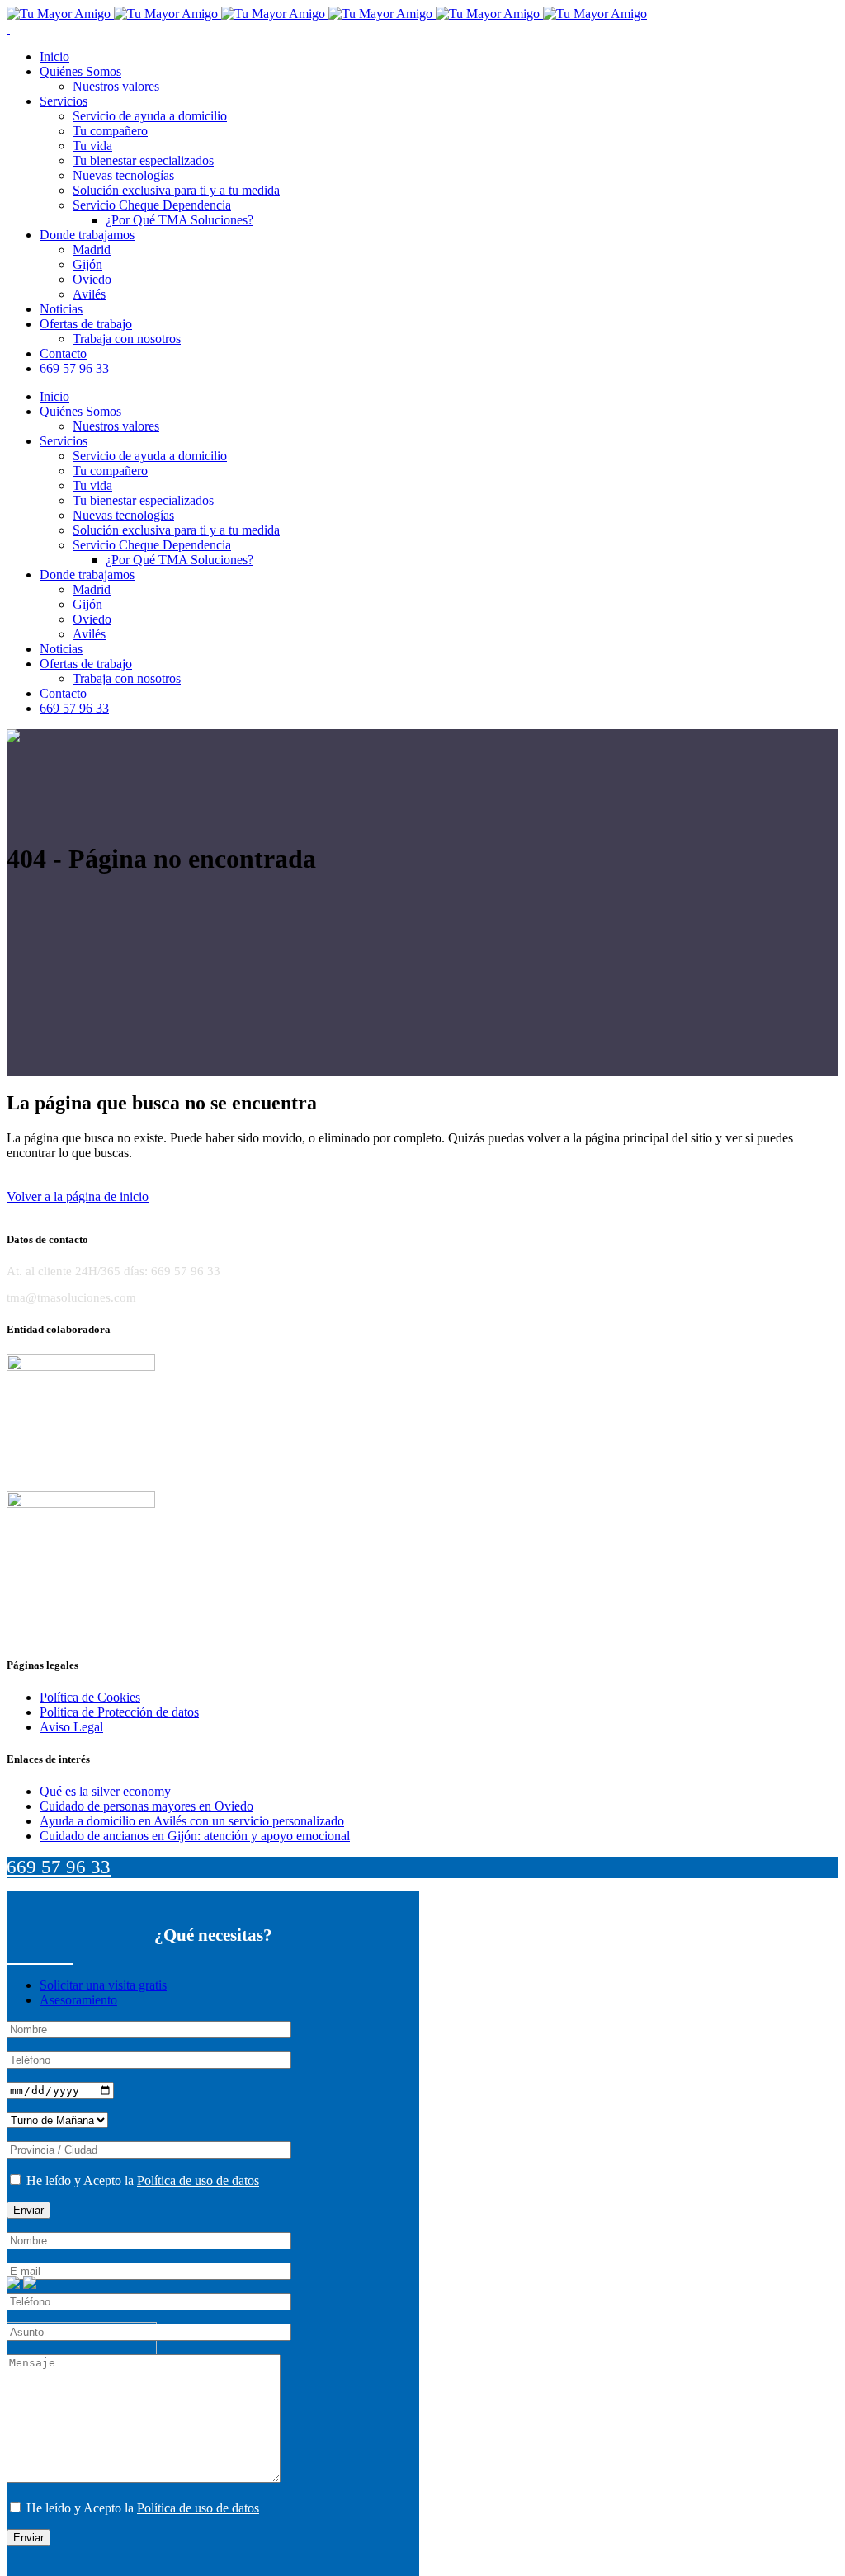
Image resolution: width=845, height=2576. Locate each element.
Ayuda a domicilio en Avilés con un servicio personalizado (192, 1821)
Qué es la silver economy (105, 1791)
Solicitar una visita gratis (103, 1985)
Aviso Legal (71, 1727)
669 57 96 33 (59, 1867)
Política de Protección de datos (119, 1712)
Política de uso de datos (198, 2180)
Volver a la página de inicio (78, 1196)
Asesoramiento (78, 2000)
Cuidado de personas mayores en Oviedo (146, 1806)
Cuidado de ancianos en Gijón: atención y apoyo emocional (195, 1836)
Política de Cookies (90, 1697)
